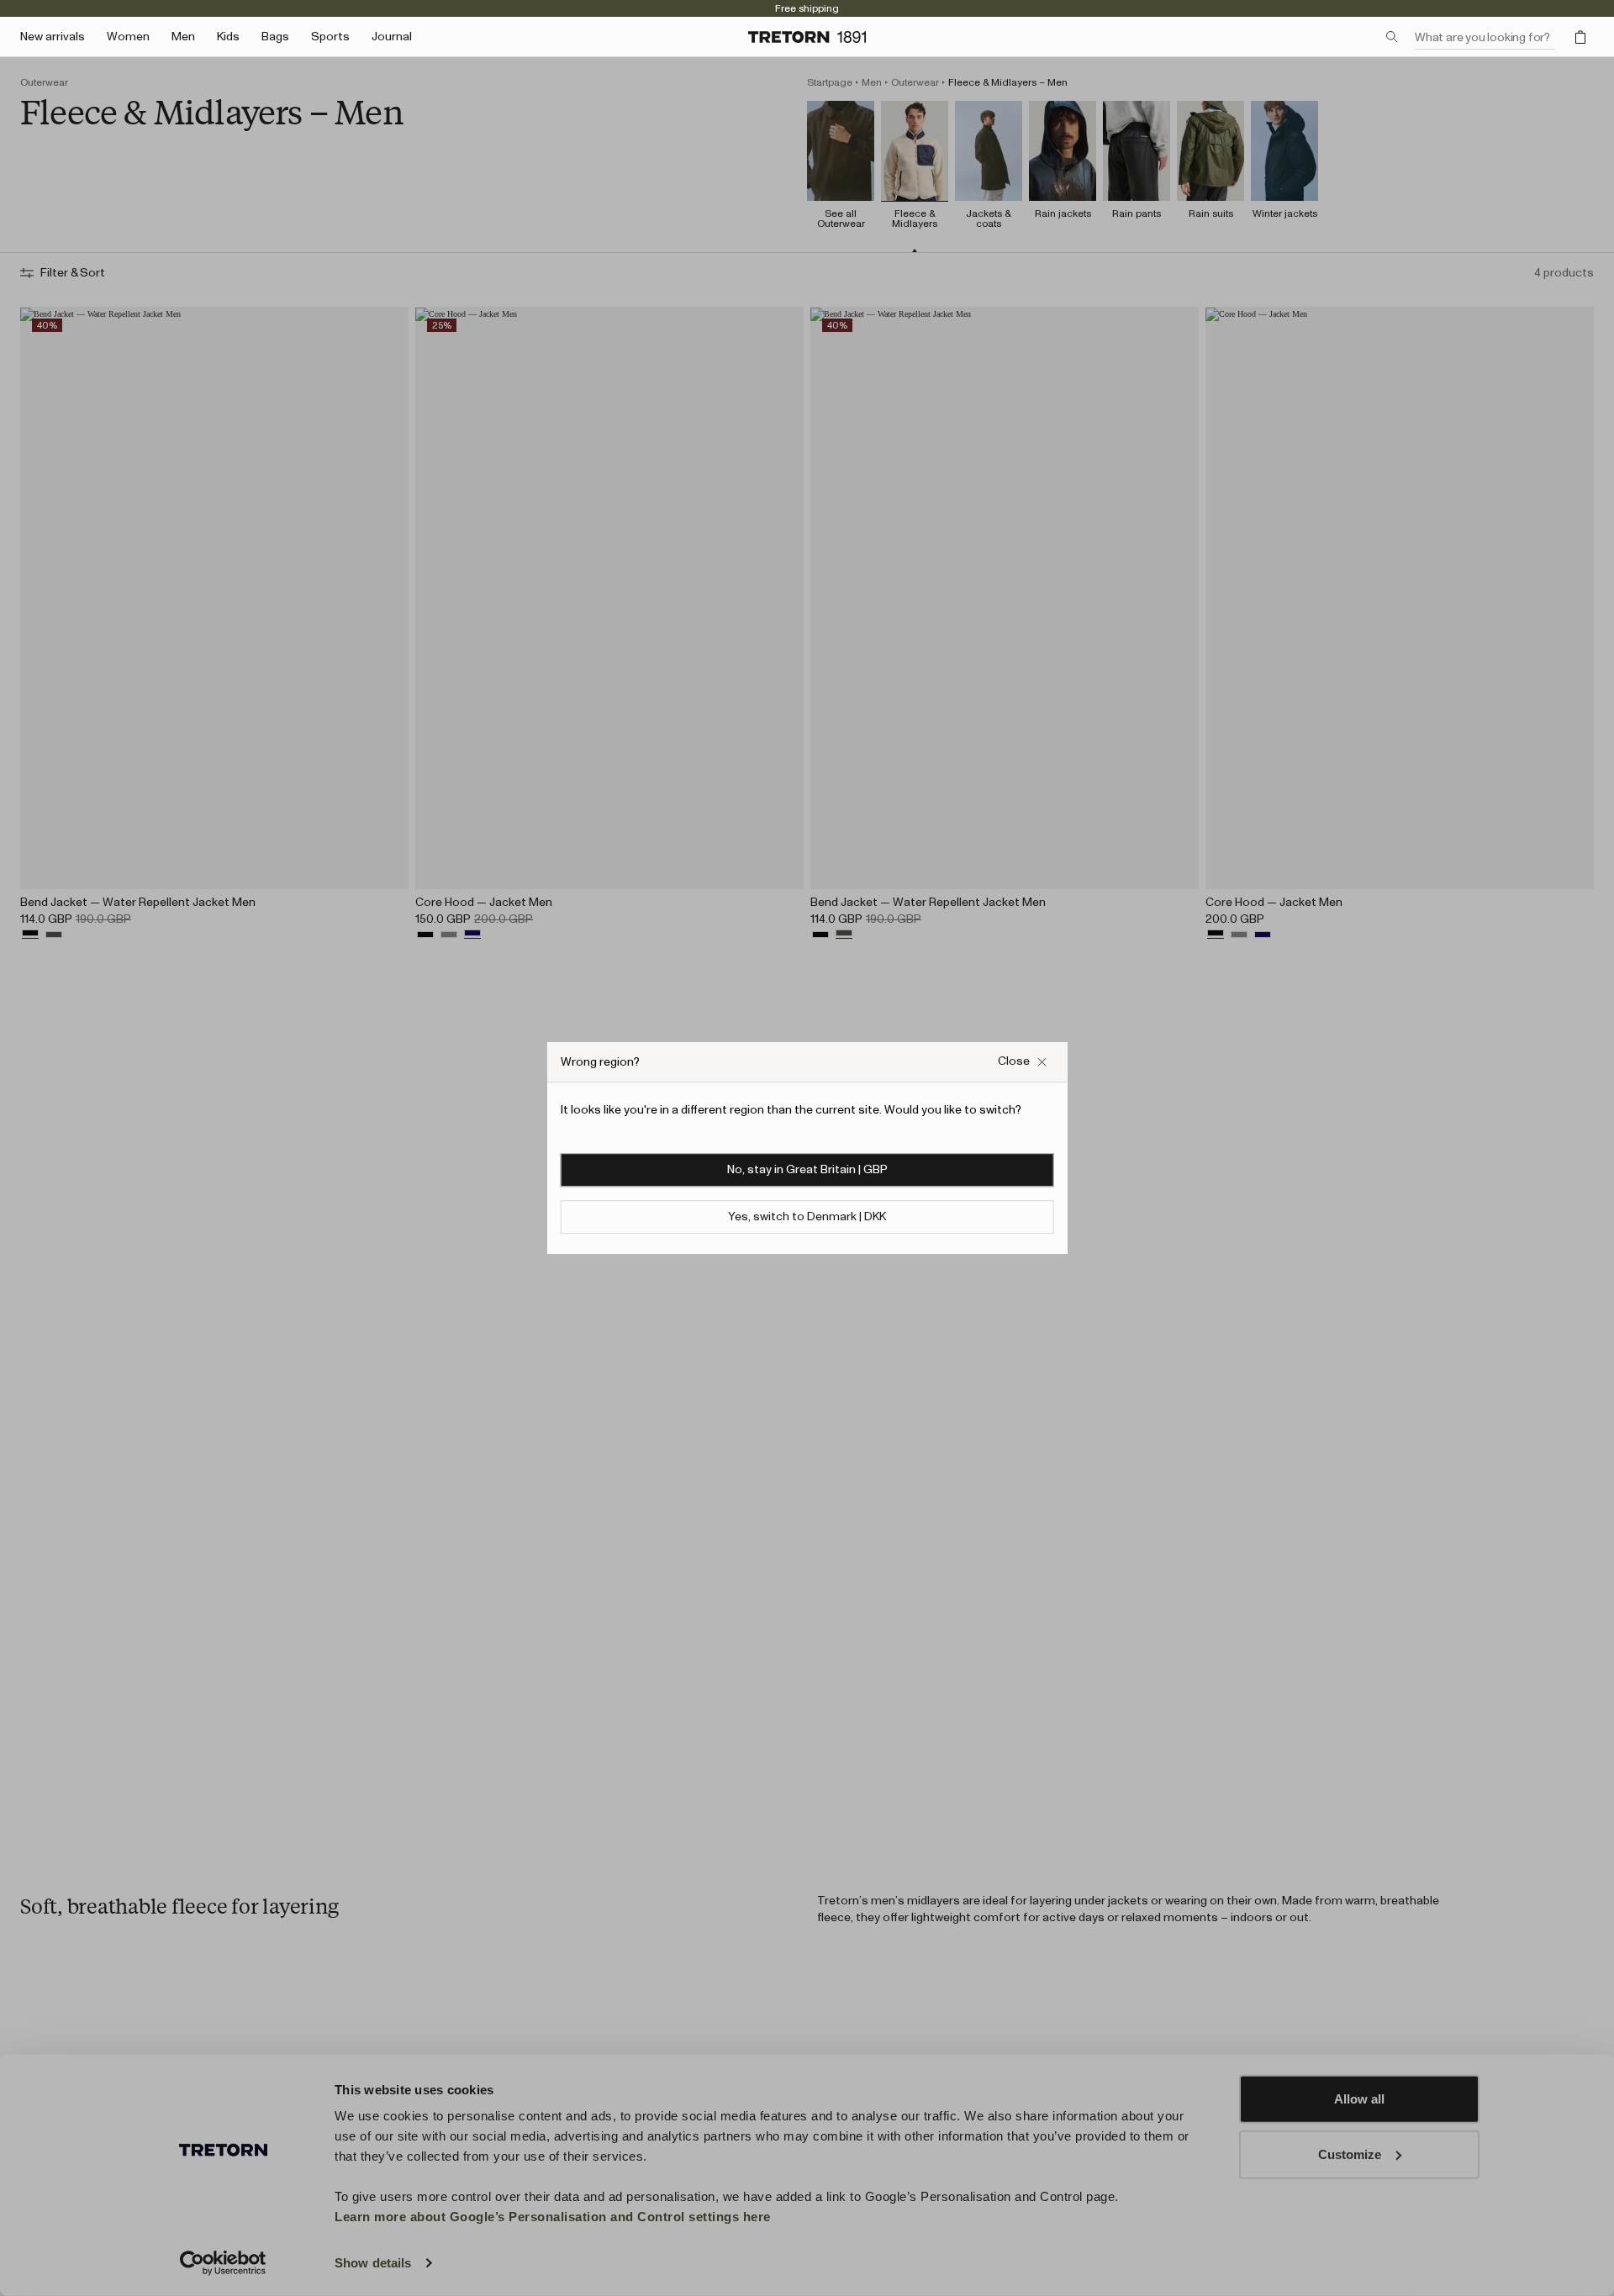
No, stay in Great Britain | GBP (807, 1170)
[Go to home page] (807, 37)
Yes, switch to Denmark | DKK (807, 1217)
